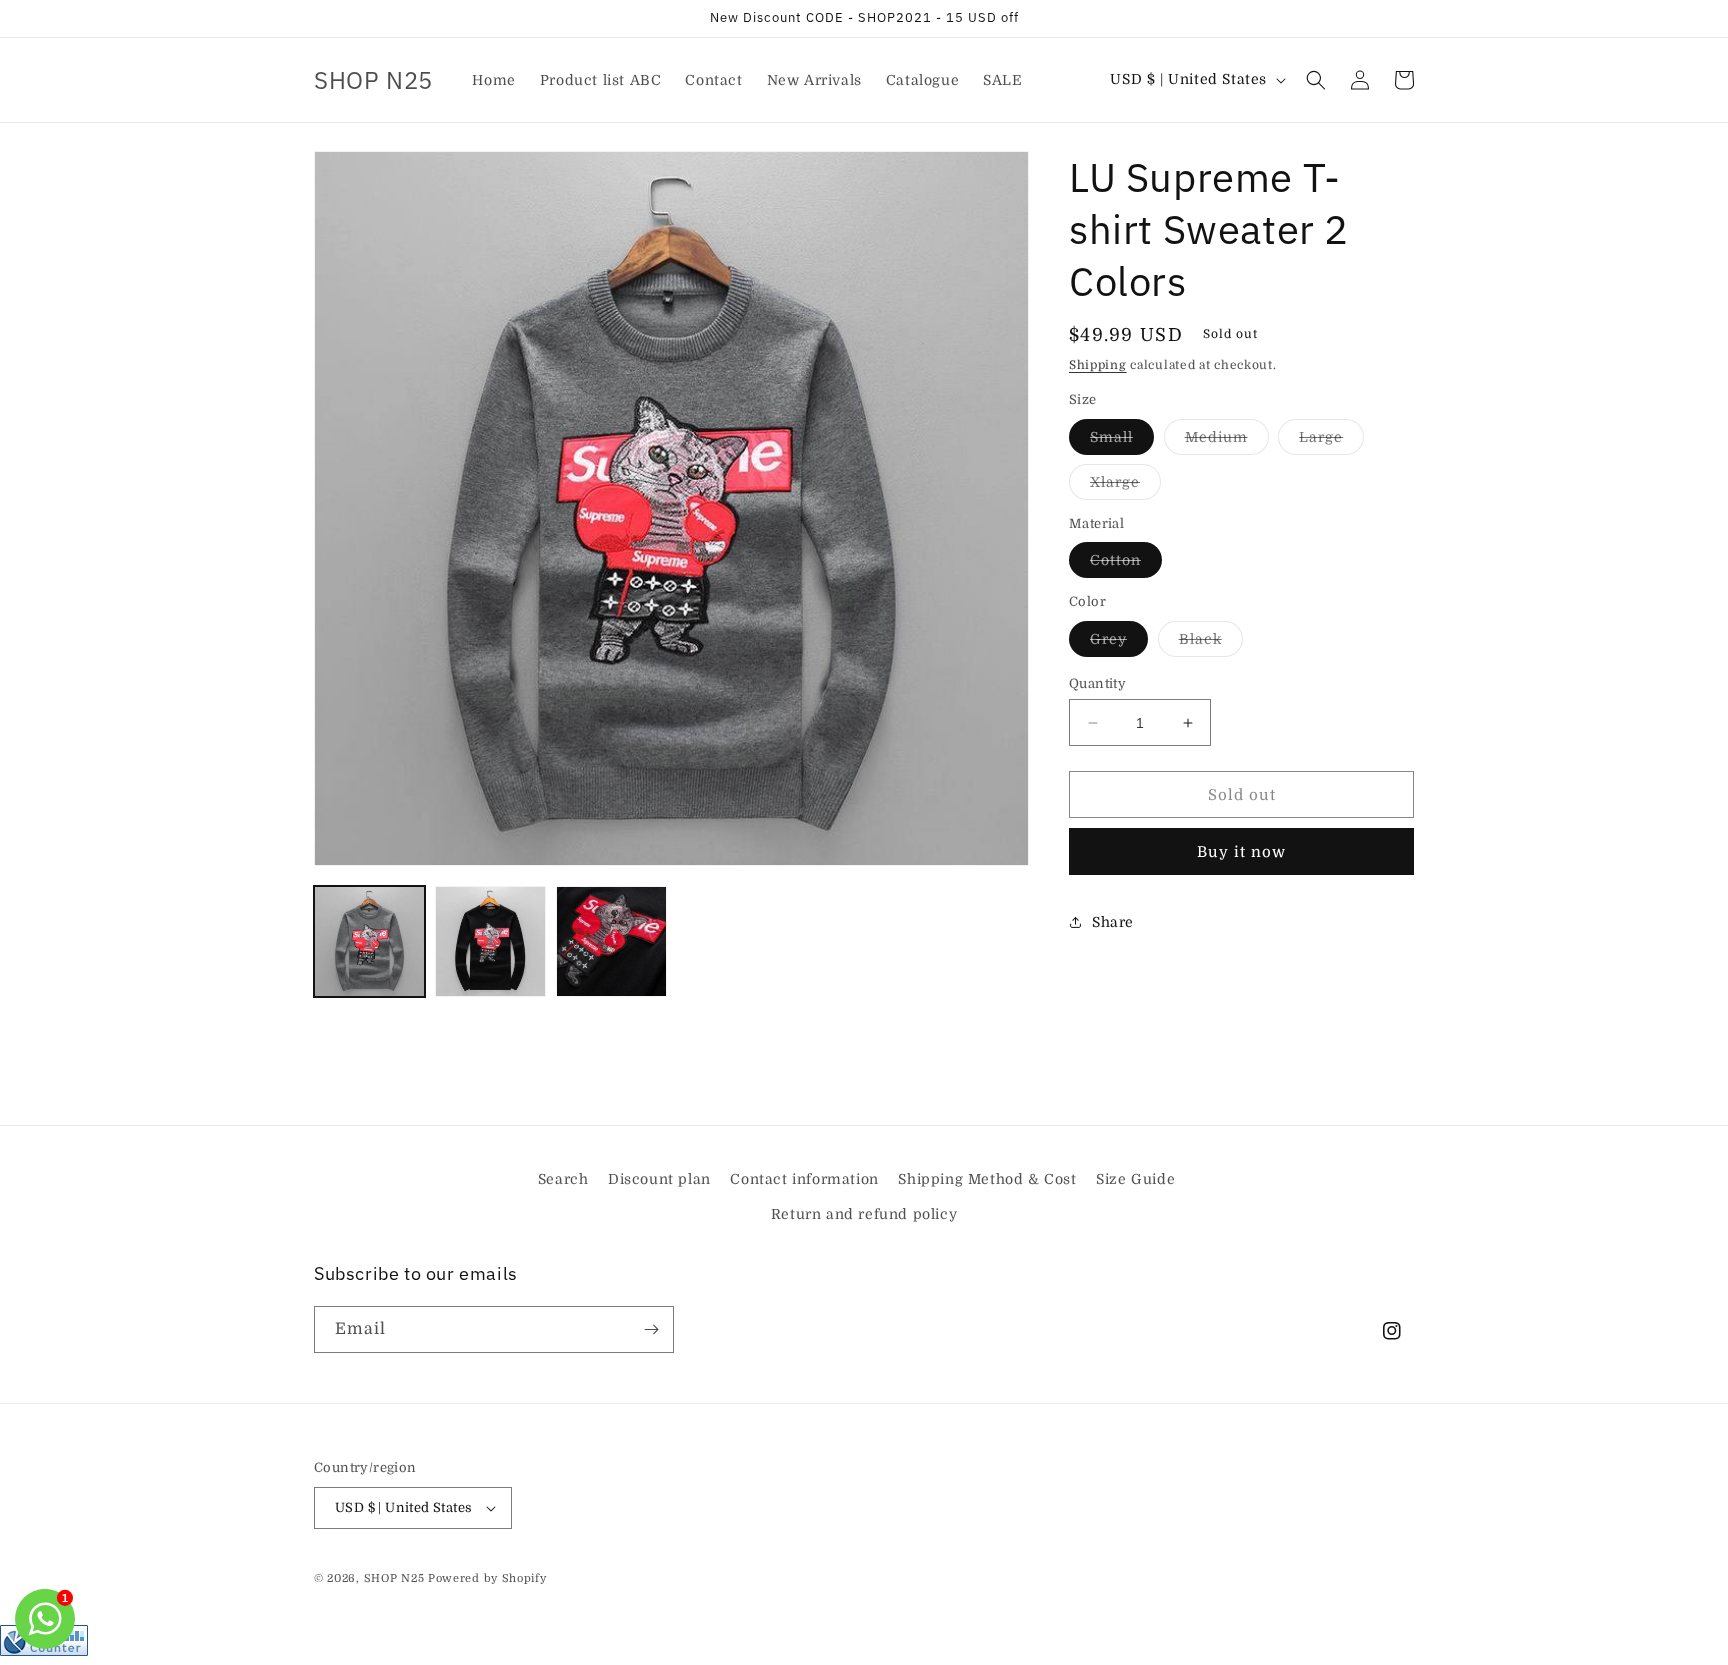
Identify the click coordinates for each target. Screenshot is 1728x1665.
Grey (1119, 643)
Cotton (1126, 564)
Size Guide (1135, 1179)
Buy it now (1241, 852)
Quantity (1097, 683)
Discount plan (659, 1179)
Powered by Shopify (487, 1578)
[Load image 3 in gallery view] (611, 941)
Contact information (804, 1179)
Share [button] (1113, 922)
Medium (1227, 441)
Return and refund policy (864, 1214)
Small (1122, 441)
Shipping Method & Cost (987, 1179)
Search (563, 1179)
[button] (1316, 80)
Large (1331, 441)
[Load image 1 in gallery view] (369, 941)
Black (1211, 643)
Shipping (1098, 365)
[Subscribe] (651, 1329)
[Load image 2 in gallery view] (490, 941)
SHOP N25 (394, 1578)
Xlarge (1125, 486)
